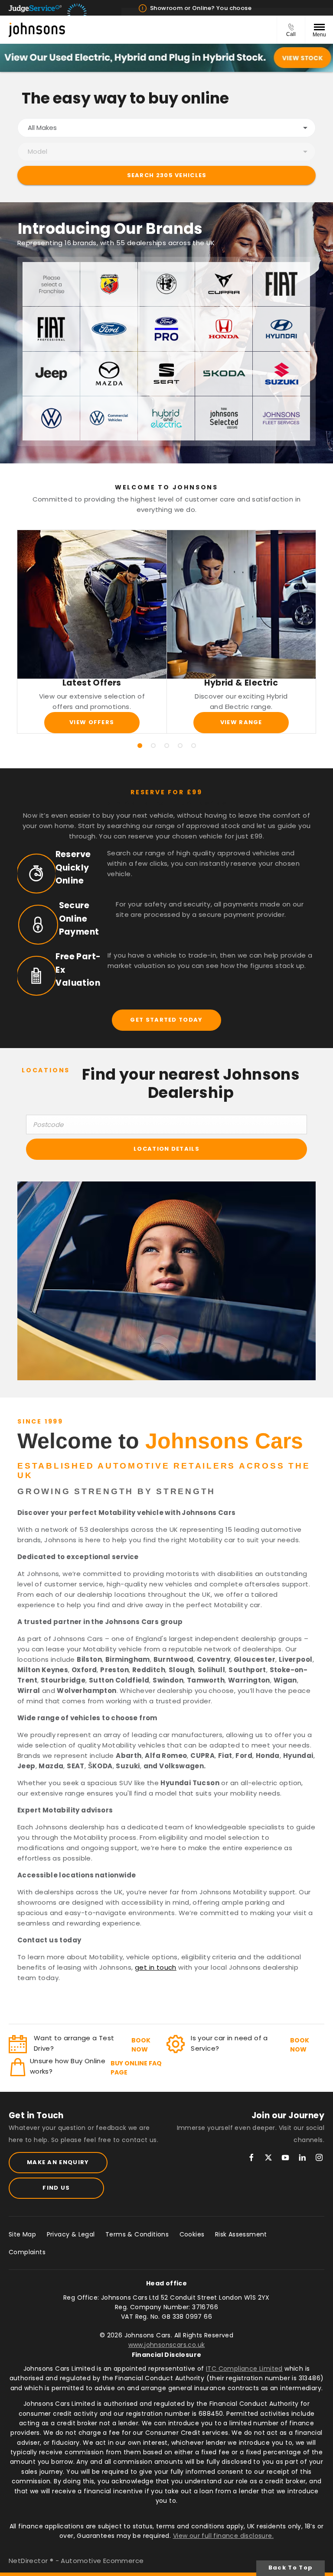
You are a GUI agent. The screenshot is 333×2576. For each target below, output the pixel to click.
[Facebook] (251, 2157)
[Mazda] (109, 374)
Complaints (27, 2252)
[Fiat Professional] (51, 329)
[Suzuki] (281, 374)
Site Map (22, 2234)
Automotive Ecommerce (102, 2561)
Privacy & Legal (71, 2234)
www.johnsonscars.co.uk (167, 2345)
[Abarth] (109, 284)
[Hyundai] (281, 329)
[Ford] (109, 329)
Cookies (192, 2234)
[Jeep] (51, 374)
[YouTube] (285, 2157)
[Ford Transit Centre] (166, 329)
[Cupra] (224, 284)
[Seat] (166, 374)
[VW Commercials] (109, 418)
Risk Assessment (241, 2234)
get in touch (156, 1967)
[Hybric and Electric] (166, 418)
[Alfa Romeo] (166, 284)
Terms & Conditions (137, 2234)
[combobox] (166, 128)
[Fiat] (281, 284)
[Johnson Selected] (224, 418)
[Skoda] (224, 374)
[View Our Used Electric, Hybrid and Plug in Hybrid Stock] (166, 58)
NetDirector (29, 2561)
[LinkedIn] (302, 2157)
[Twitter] (268, 2157)
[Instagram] (319, 2157)
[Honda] (224, 329)
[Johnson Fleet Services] (281, 418)
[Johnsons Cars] (37, 30)
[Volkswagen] (51, 418)
